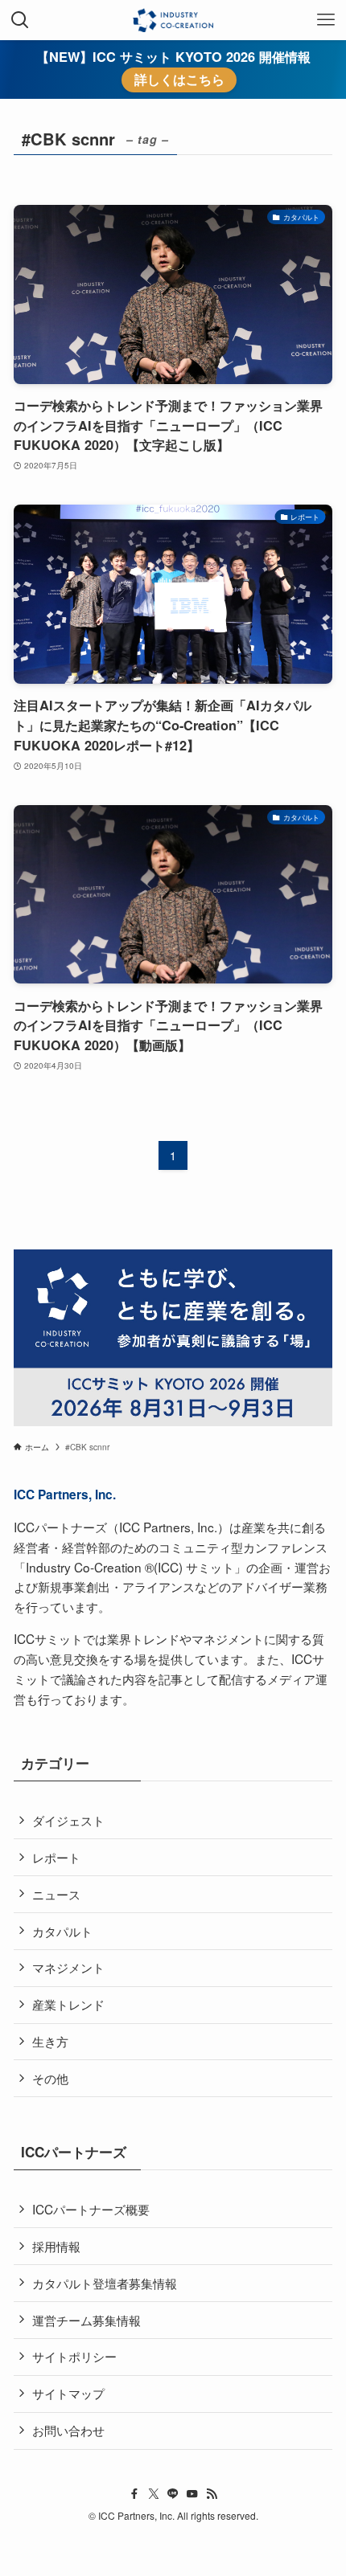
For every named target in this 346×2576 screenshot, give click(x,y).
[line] (173, 2494)
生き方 (50, 2041)
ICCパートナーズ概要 (91, 2209)
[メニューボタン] (326, 20)
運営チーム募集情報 (86, 2320)
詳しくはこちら (179, 80)
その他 (50, 2078)
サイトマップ (68, 2393)
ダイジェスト (68, 1820)
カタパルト (62, 1931)
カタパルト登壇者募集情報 (105, 2283)
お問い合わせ (68, 2430)
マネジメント (68, 1967)
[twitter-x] (154, 2494)
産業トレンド (68, 2004)
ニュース (56, 1894)
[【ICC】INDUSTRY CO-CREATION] (173, 20)
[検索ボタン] (20, 20)
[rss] (212, 2494)
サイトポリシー (74, 2356)
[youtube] (192, 2494)
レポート (56, 1857)
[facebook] (134, 2494)
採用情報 (56, 2246)
